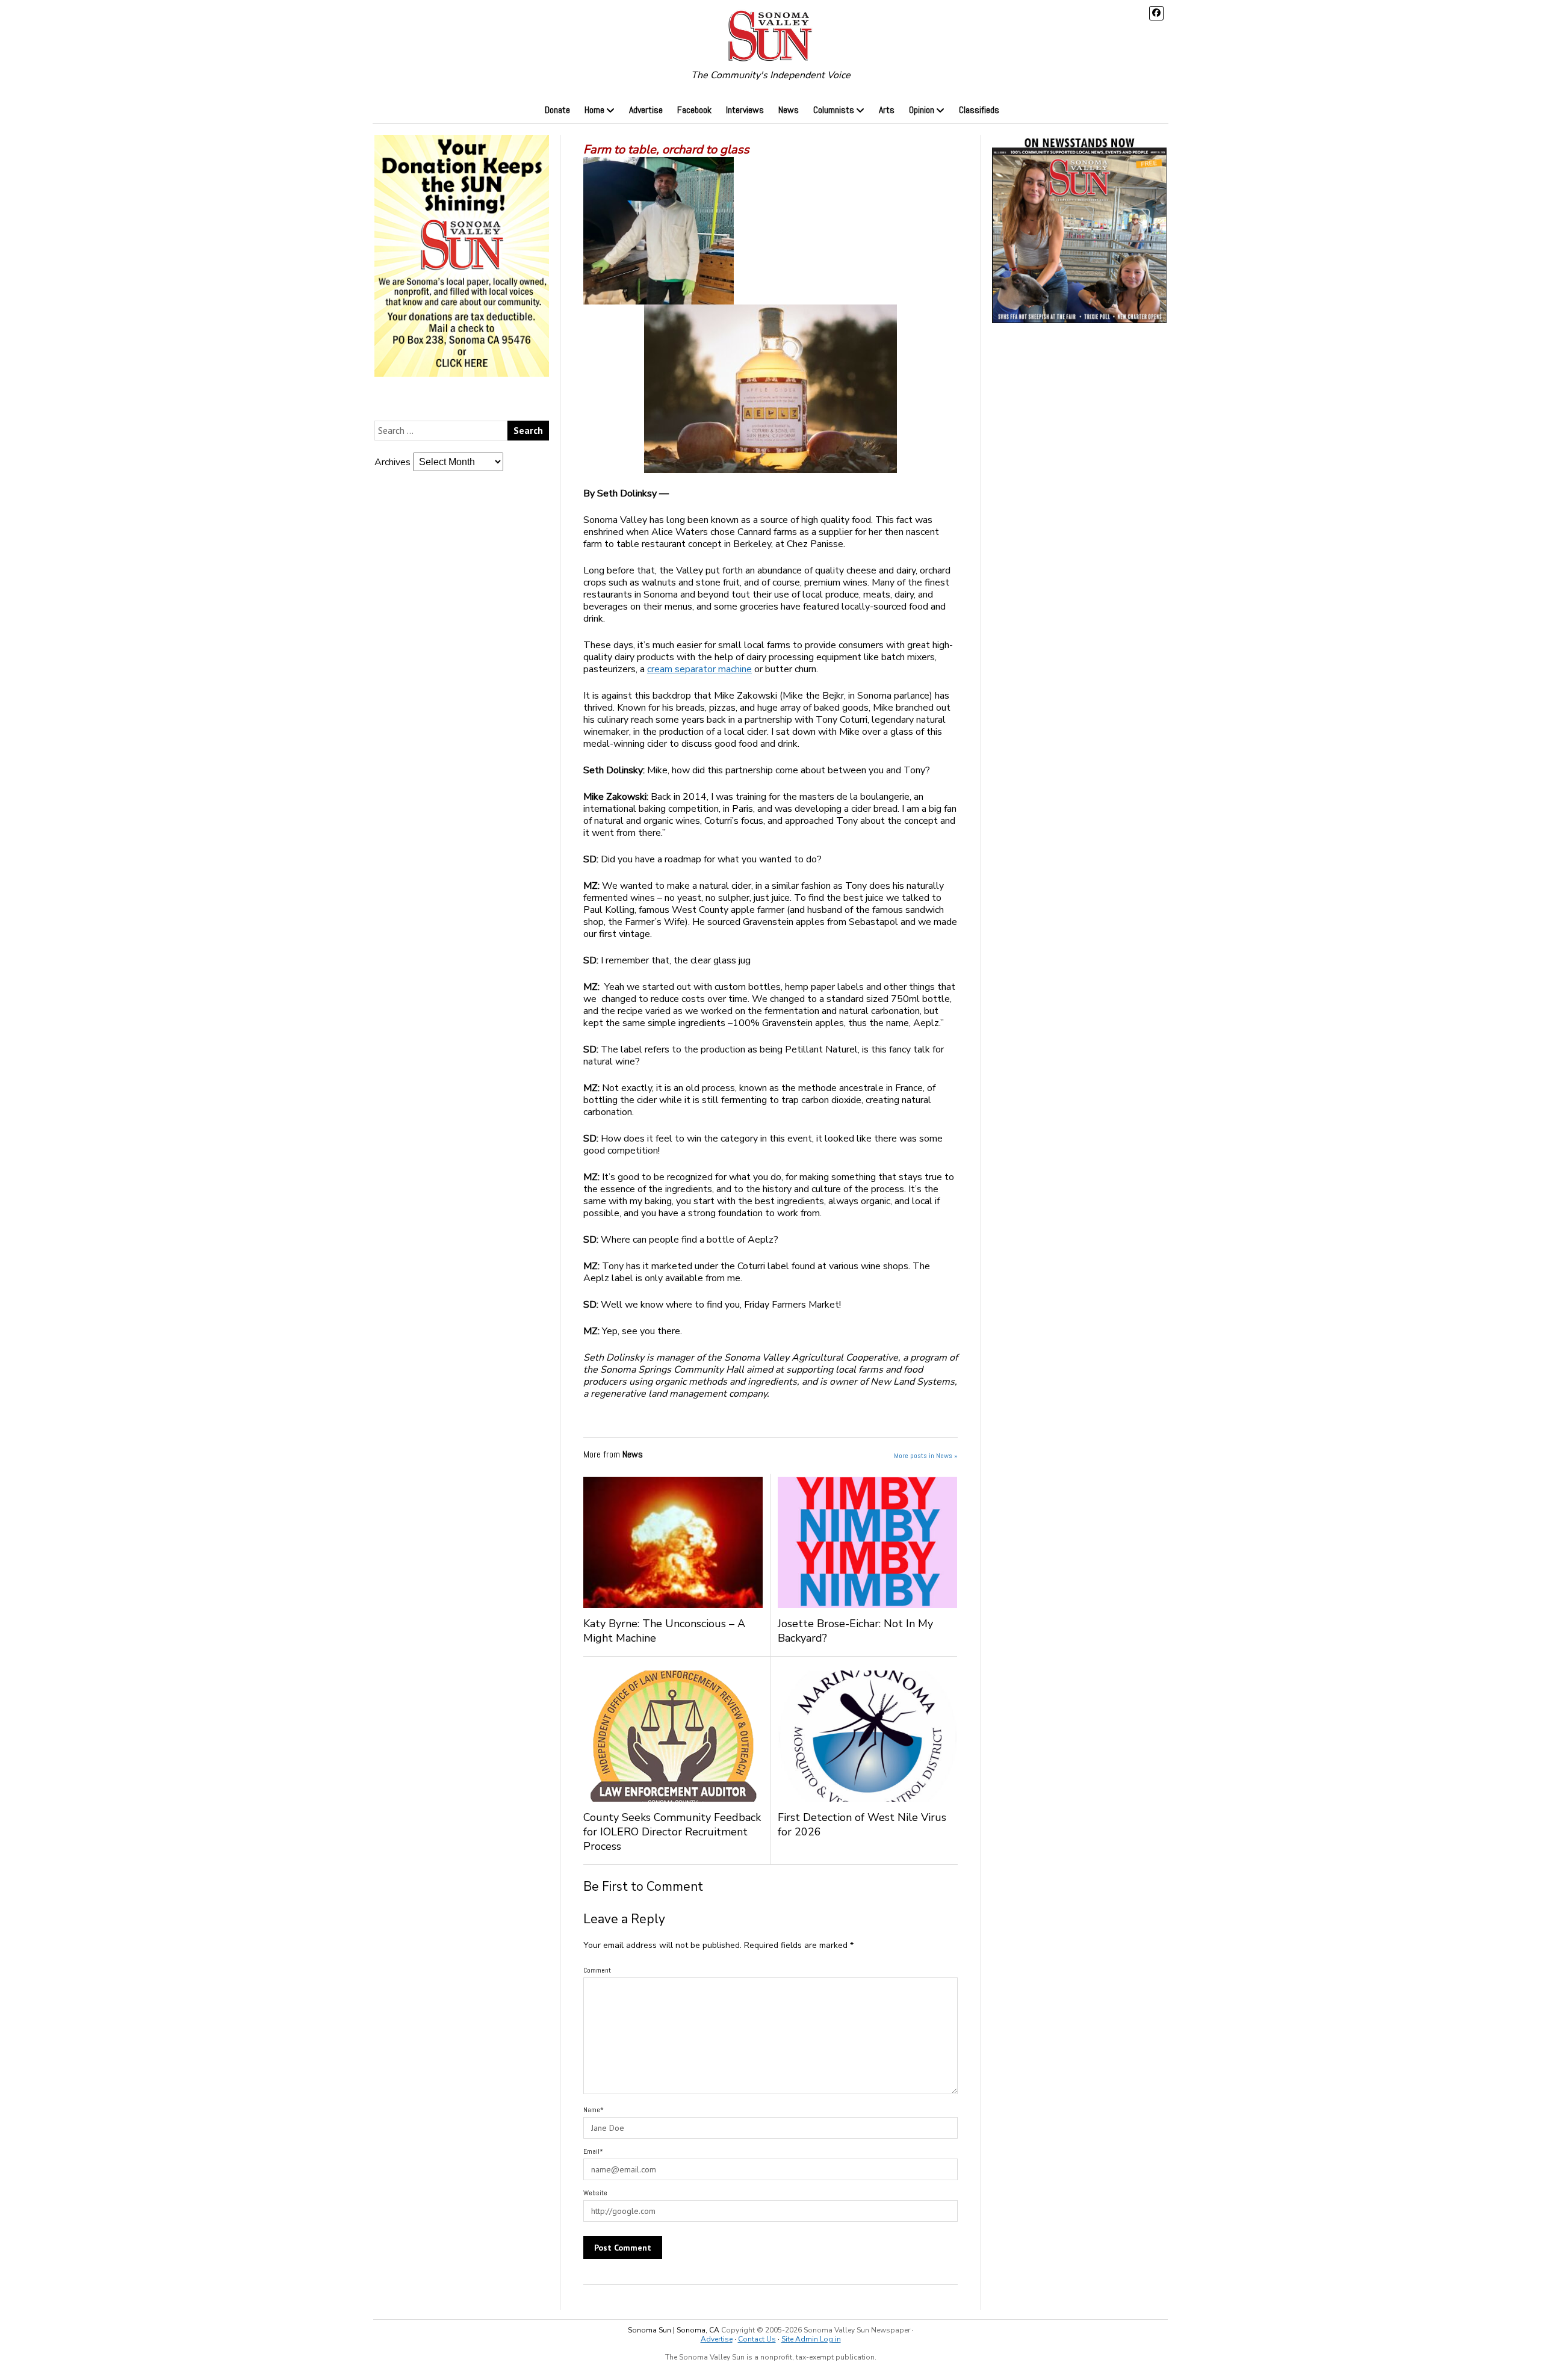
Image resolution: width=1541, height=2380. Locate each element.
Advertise (646, 110)
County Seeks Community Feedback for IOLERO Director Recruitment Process (672, 1832)
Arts (887, 110)
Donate (557, 110)
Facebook (694, 110)
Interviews (745, 110)
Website (595, 2193)
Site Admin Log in (811, 2339)
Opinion (922, 110)
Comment (597, 1970)
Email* (593, 2151)
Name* (594, 2110)
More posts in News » (926, 1456)
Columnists (834, 110)
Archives (392, 462)
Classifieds (979, 110)
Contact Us (757, 2339)
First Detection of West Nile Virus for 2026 (862, 1825)
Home (594, 110)
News (789, 110)
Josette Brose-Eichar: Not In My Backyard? (855, 1631)
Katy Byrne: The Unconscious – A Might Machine (664, 1631)
